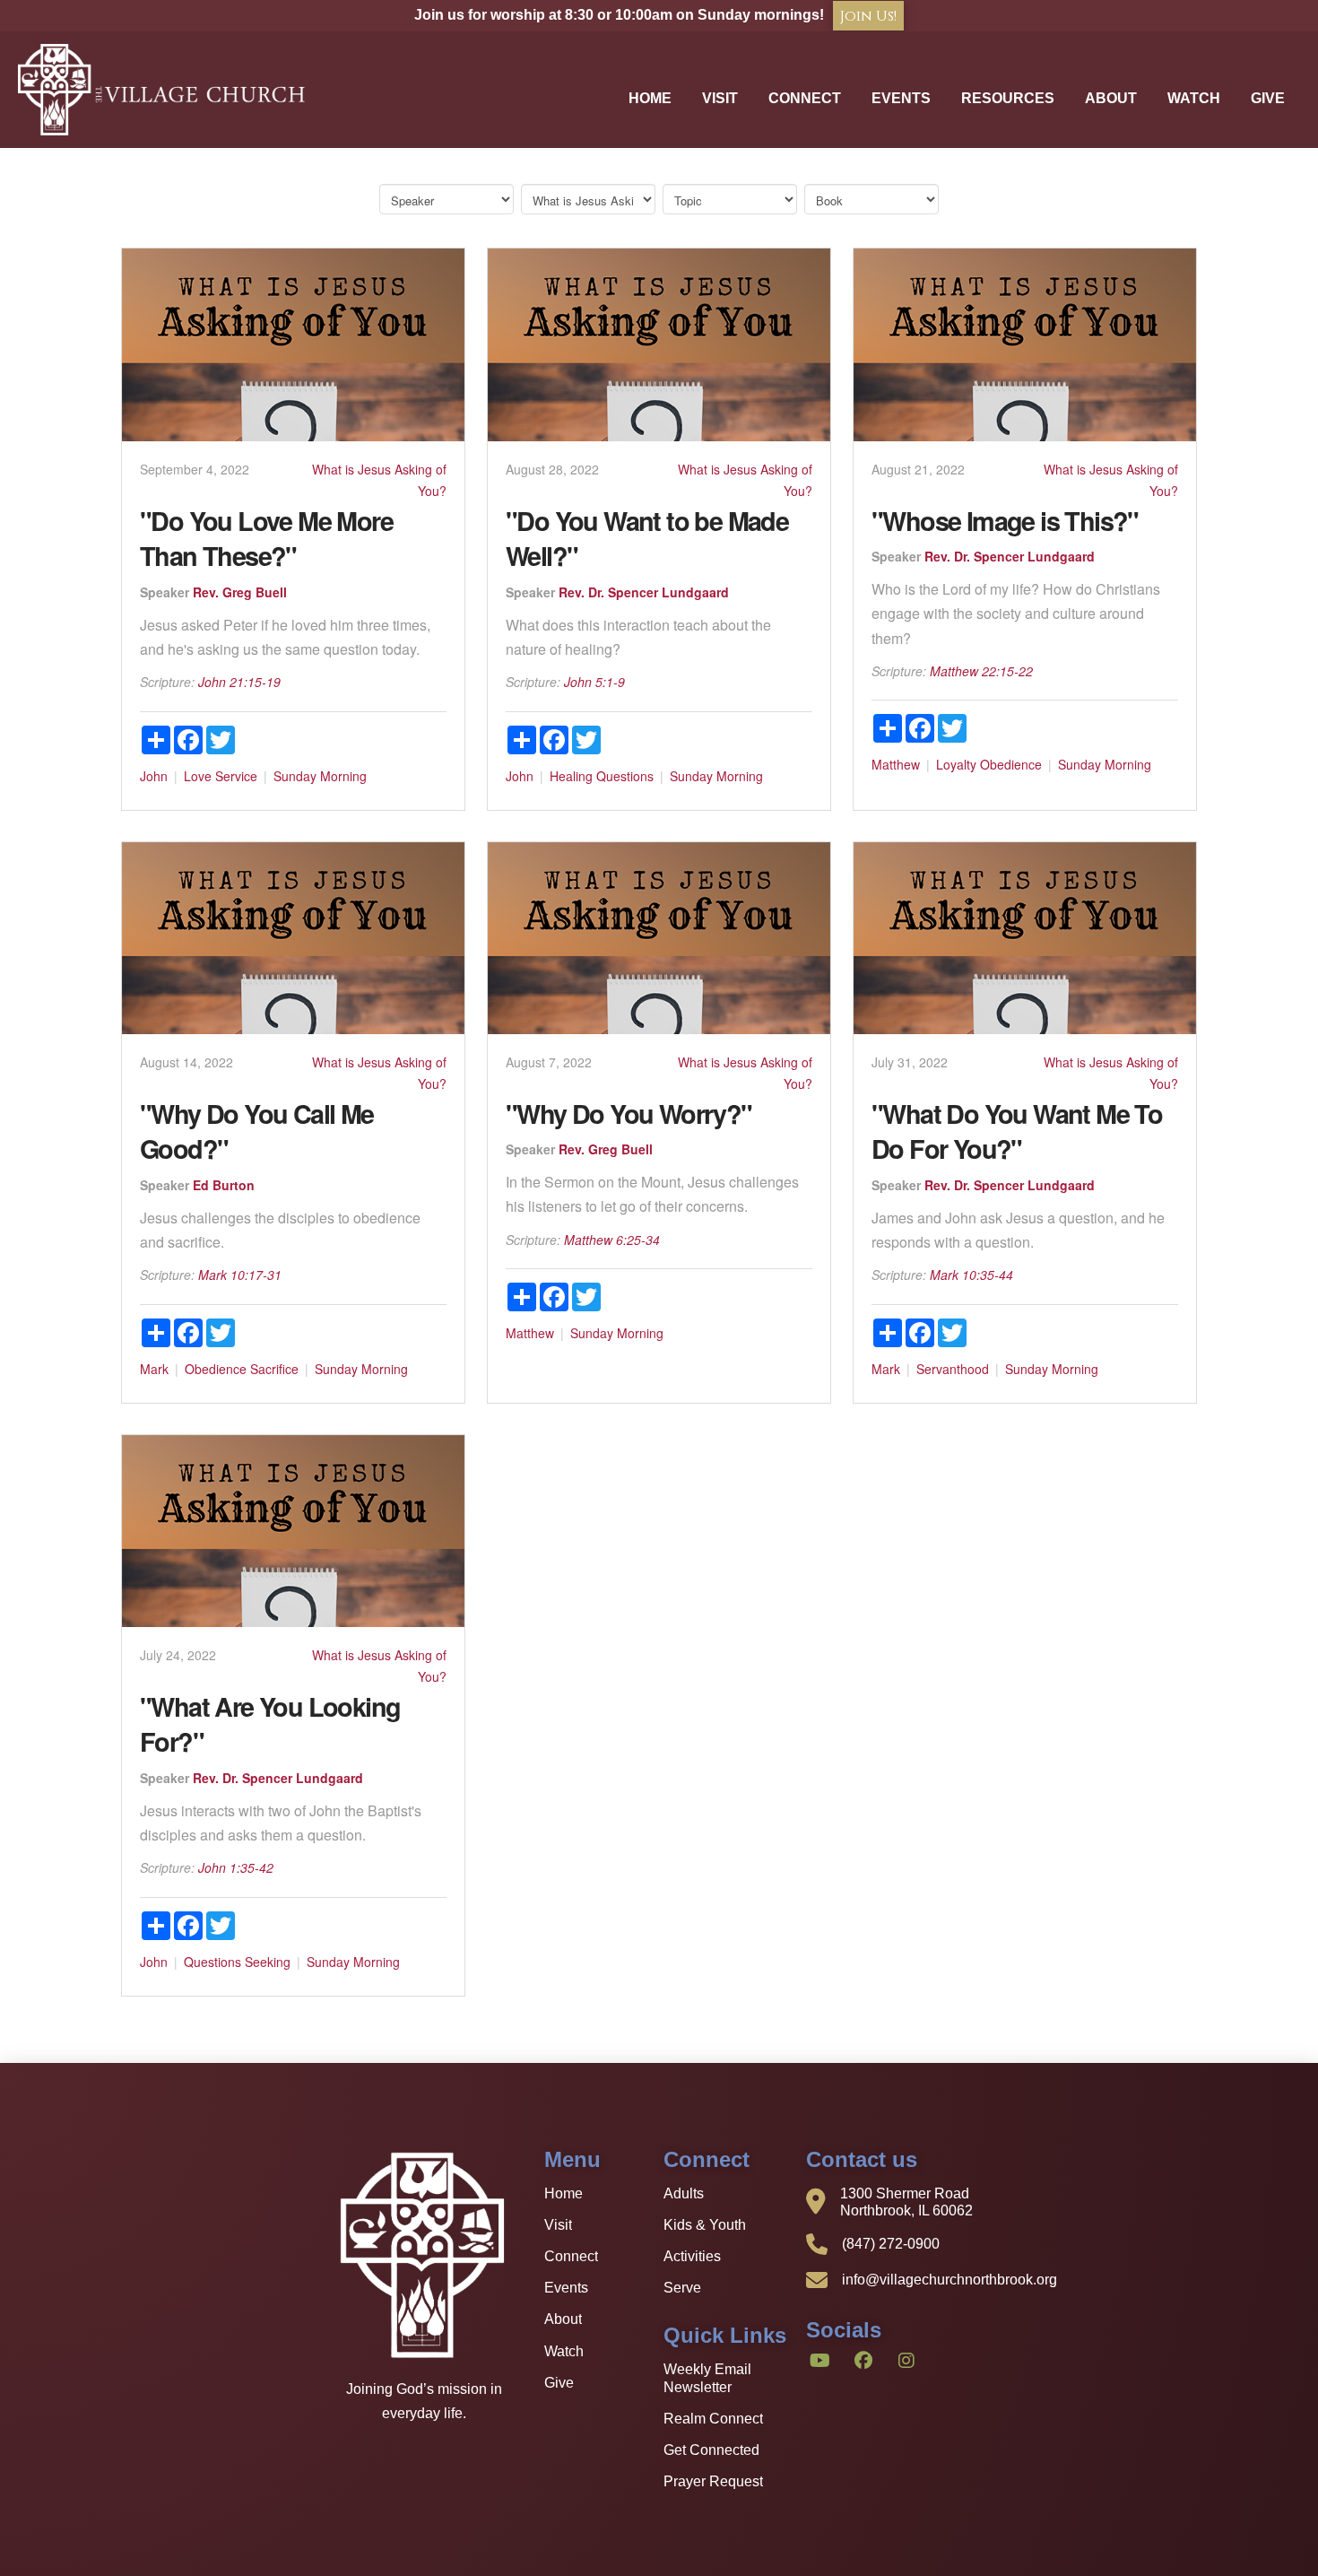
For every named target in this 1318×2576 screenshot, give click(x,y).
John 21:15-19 (239, 682)
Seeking (268, 1962)
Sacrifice (274, 1369)
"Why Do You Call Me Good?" (257, 1131)
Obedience (1011, 764)
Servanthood (953, 1369)
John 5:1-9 (594, 682)
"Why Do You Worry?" (629, 1114)
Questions (625, 776)
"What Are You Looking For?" (270, 1724)
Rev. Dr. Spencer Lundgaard (644, 592)
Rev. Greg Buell (240, 592)
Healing (571, 776)
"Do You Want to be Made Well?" (647, 538)
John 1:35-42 (236, 1867)
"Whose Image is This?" (1005, 521)
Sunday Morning (320, 776)
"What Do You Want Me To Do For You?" (1017, 1131)
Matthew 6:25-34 (612, 1240)
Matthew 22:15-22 (981, 671)
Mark (154, 1369)
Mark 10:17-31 (240, 1275)
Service (236, 776)
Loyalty (956, 764)
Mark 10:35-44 (971, 1275)
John (154, 776)
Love (198, 776)
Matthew (896, 764)
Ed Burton (224, 1185)
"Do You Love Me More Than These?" (266, 538)
